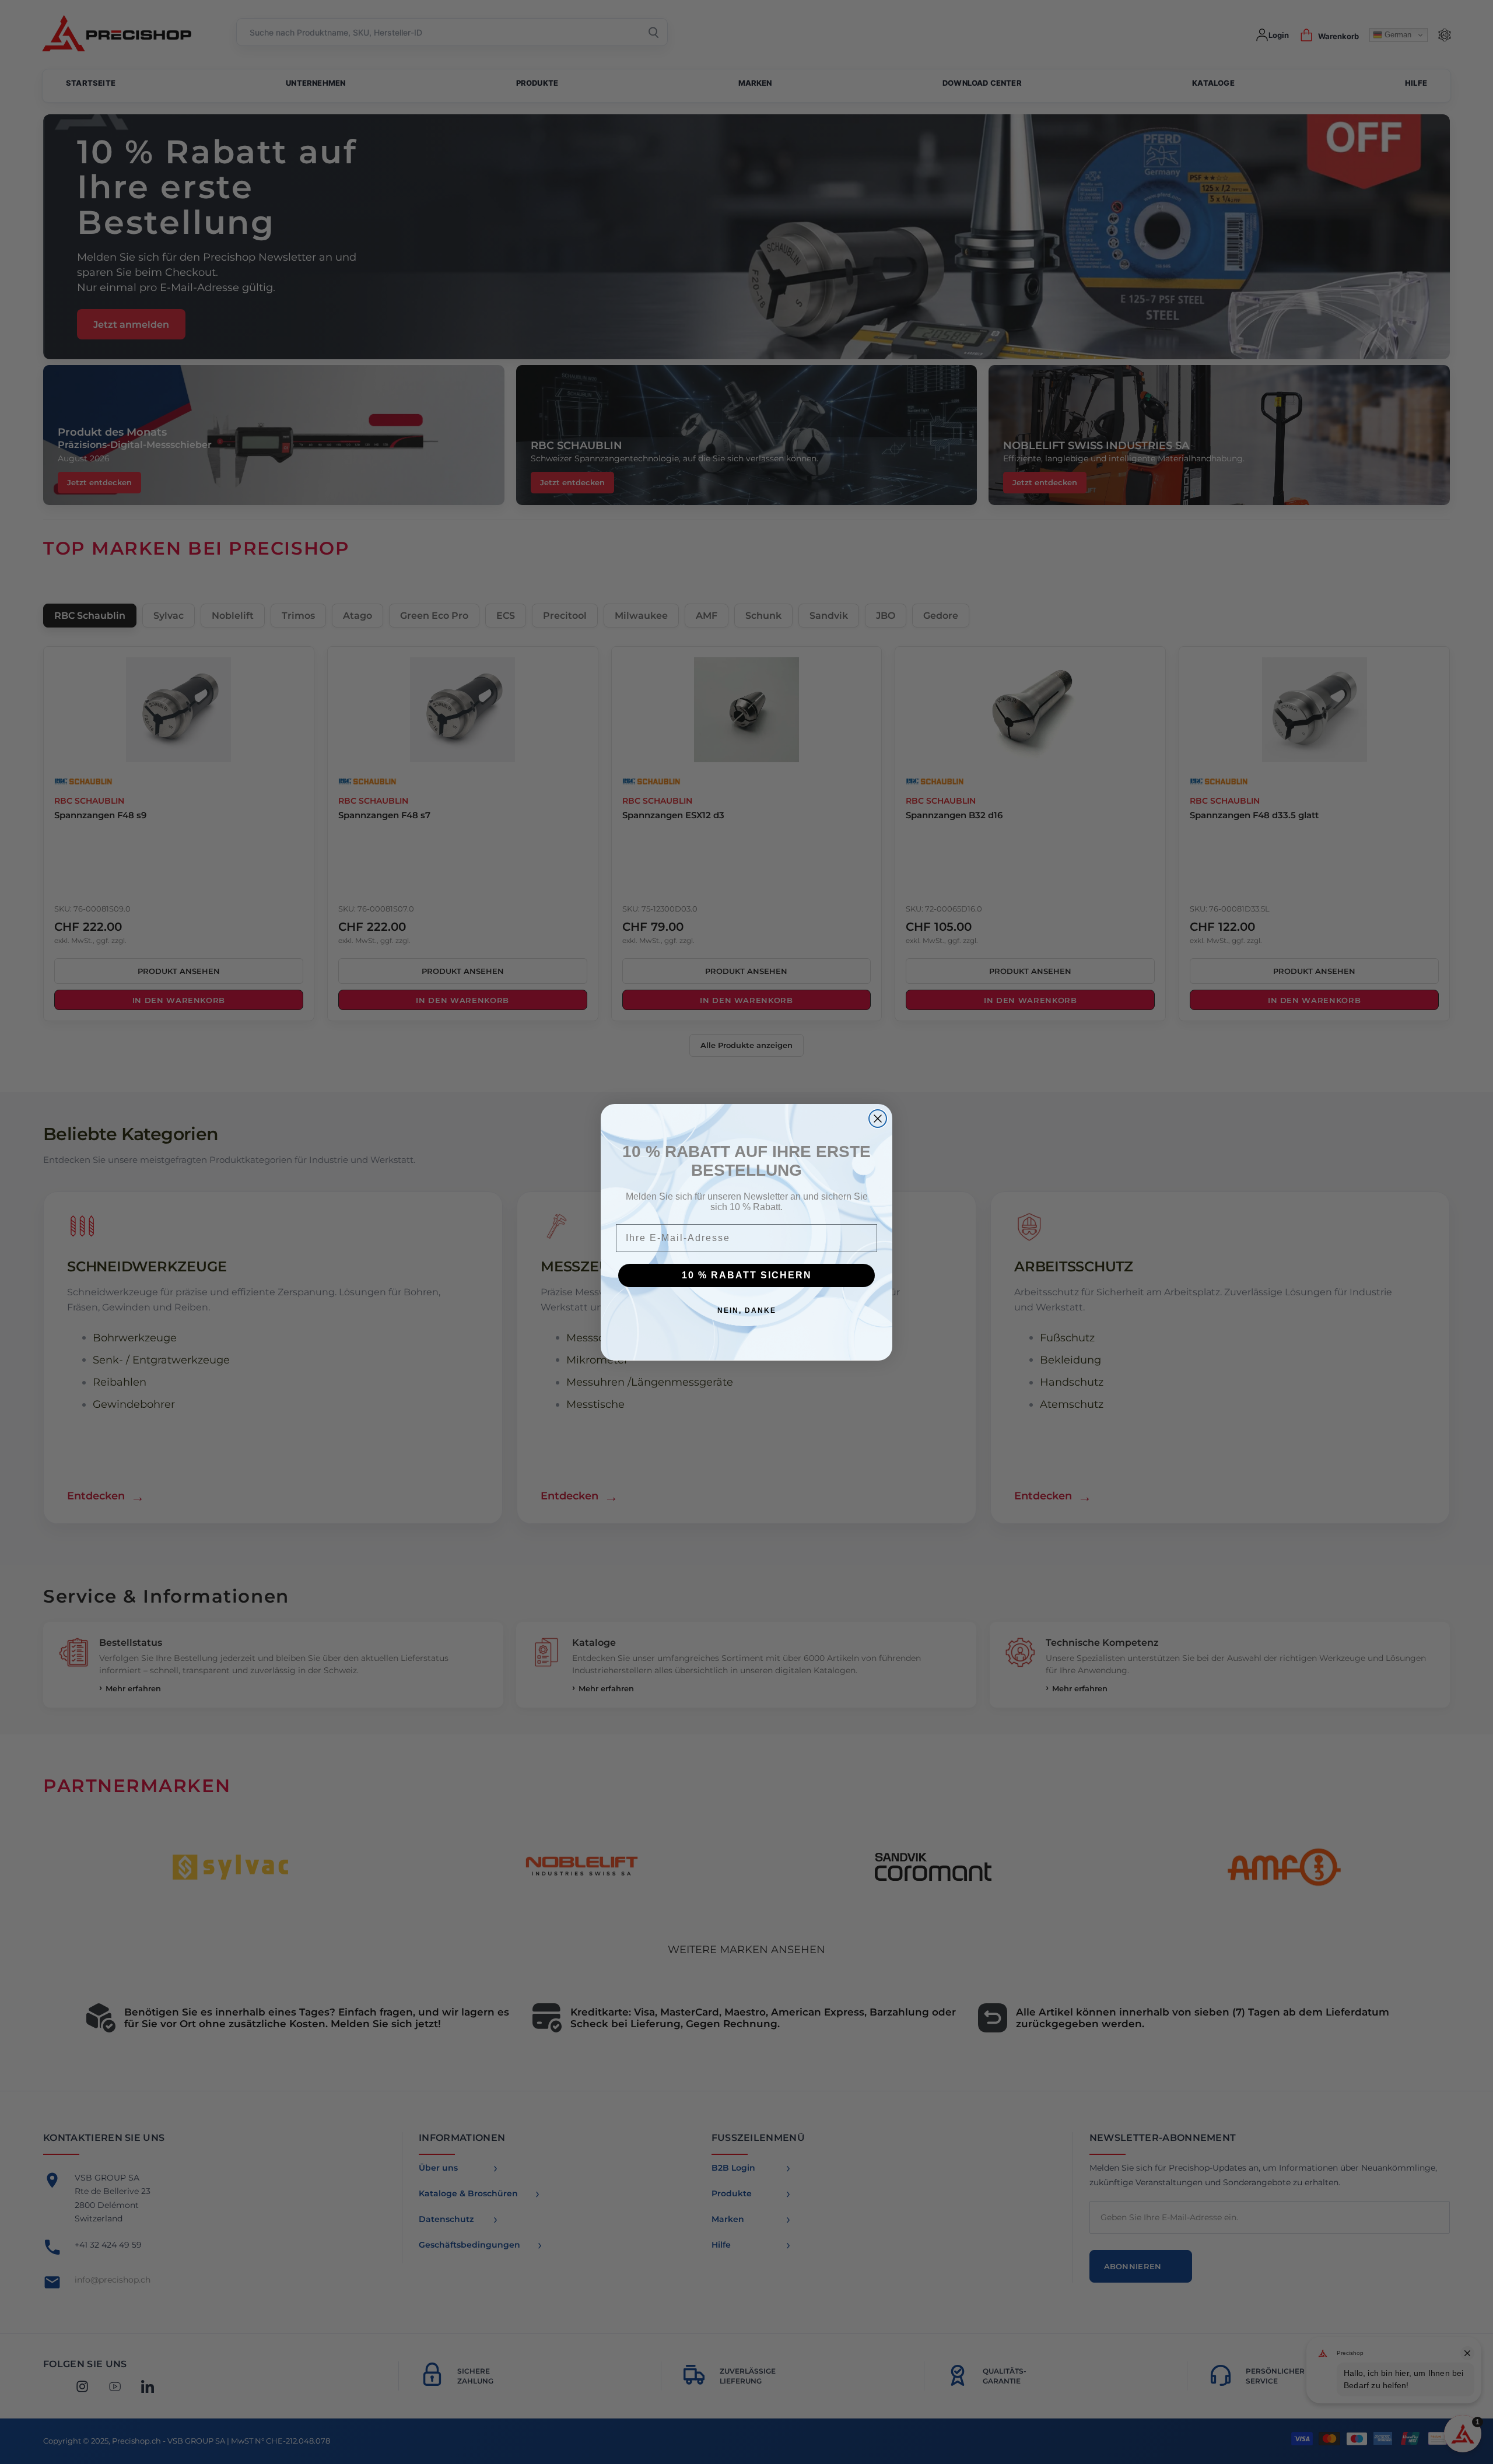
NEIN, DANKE (747, 1310)
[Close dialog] (878, 1119)
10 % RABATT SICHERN (747, 1275)
